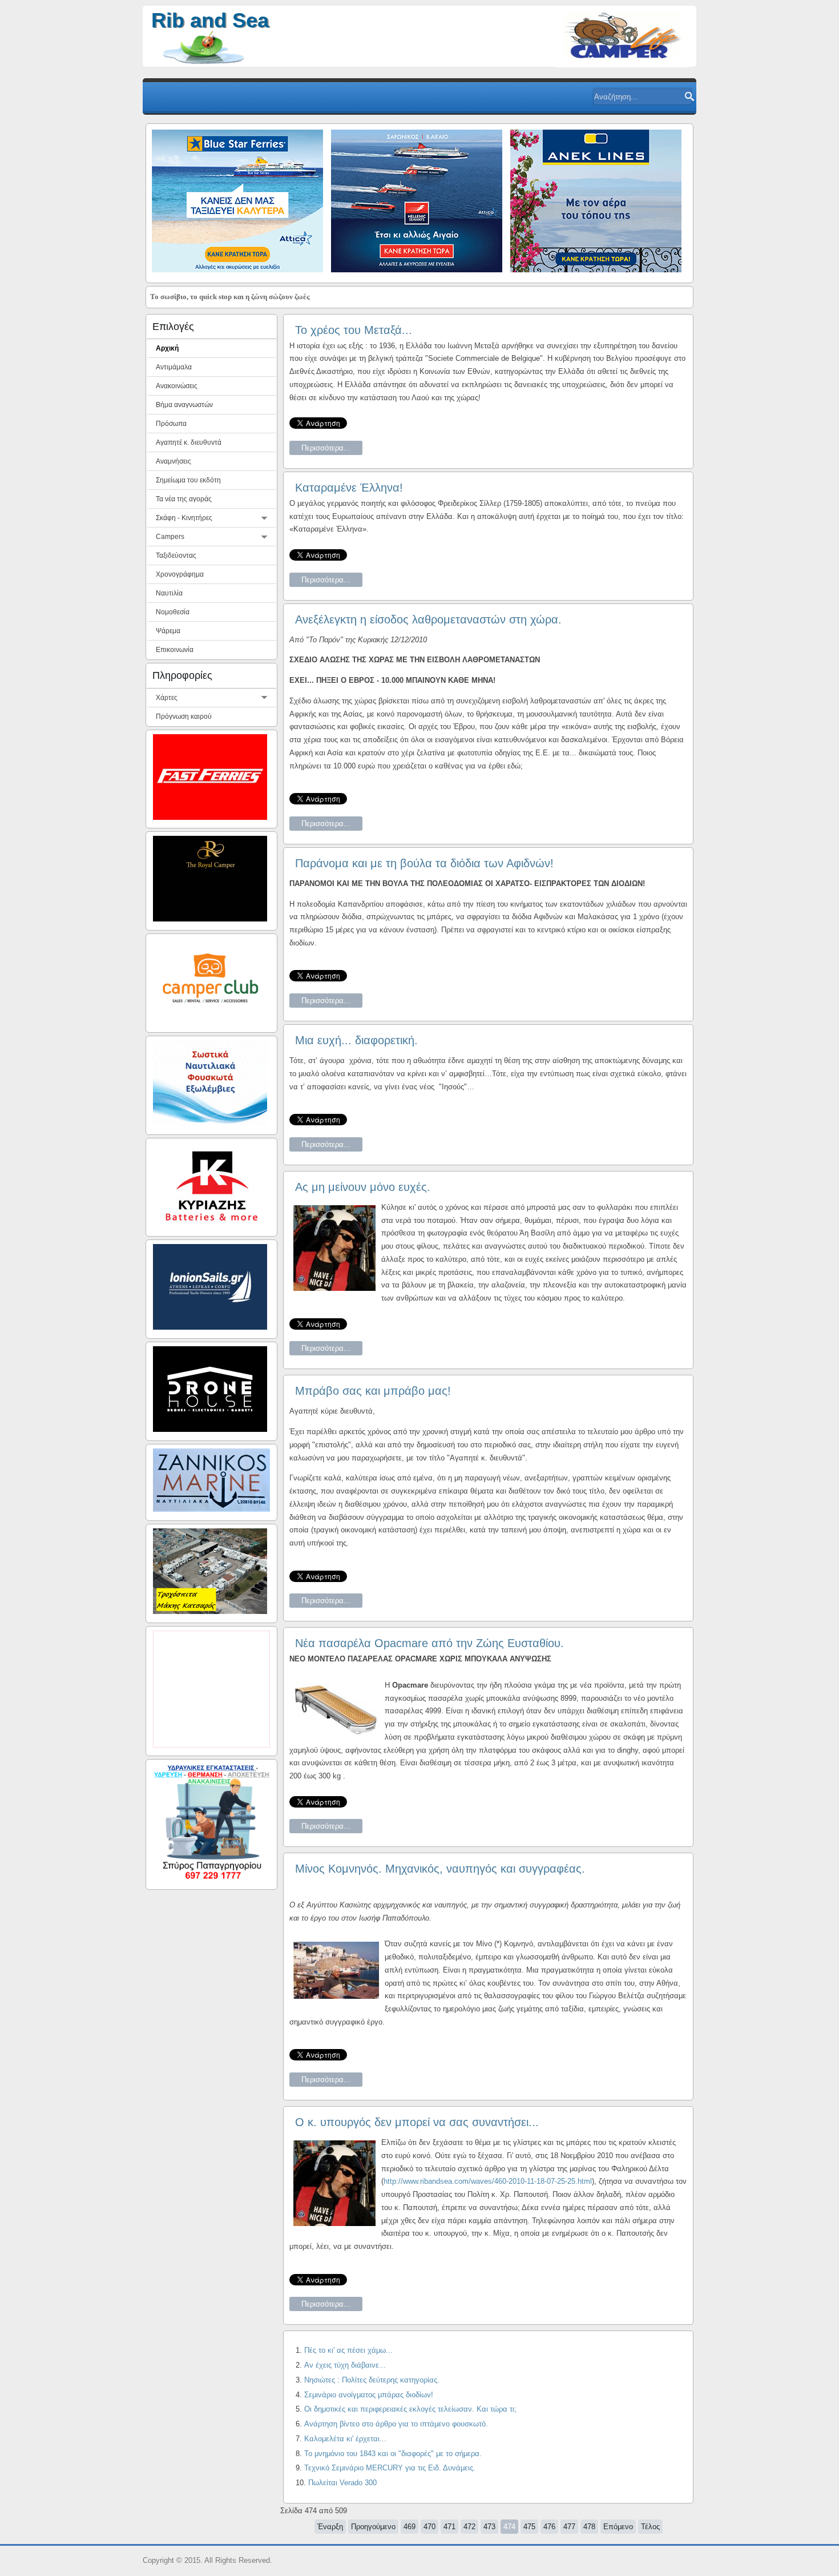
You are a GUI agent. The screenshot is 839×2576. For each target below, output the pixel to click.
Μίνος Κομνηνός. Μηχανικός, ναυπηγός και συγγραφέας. (440, 1869)
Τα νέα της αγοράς (184, 499)
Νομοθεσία (173, 612)
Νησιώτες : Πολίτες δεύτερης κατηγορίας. (372, 2380)
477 (569, 2527)
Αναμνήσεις (174, 461)
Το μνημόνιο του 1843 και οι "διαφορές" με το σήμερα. (393, 2454)
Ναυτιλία (169, 593)
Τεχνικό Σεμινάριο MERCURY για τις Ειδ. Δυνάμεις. (390, 2468)
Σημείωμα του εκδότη (188, 480)
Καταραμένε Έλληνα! (349, 488)
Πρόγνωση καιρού (184, 717)
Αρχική (167, 348)
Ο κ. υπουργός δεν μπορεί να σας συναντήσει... (417, 2122)
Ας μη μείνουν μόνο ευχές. (363, 1187)
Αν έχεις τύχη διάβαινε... (345, 2365)
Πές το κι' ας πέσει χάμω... (348, 2350)
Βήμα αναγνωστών (184, 405)
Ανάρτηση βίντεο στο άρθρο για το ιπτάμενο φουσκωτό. (396, 2424)
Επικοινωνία (175, 650)
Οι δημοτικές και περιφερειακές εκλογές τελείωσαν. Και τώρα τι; (410, 2409)
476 (549, 2527)
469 (410, 2527)
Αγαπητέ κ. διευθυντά (189, 442)
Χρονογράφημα (180, 574)
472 (469, 2527)
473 (489, 2527)
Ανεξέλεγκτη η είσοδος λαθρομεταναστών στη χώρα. (428, 619)
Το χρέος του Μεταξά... (354, 330)
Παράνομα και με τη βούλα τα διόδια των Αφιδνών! (424, 863)
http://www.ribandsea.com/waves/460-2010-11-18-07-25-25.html (488, 2181)
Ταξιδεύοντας (176, 556)
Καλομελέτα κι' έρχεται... (345, 2439)
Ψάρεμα (168, 631)
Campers (170, 537)
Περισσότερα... (326, 448)
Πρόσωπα (171, 424)
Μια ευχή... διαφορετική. (356, 1040)
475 (529, 2527)
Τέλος (650, 2527)
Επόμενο (618, 2527)
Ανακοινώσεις (177, 386)
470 (429, 2527)
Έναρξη (330, 2527)
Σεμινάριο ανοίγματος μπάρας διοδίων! (369, 2395)
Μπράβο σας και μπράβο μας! (373, 1391)
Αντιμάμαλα (174, 367)
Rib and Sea (210, 20)
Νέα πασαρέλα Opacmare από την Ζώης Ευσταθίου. (429, 1643)
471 (449, 2527)
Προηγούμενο (373, 2527)
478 (589, 2527)
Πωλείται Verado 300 (342, 2483)
